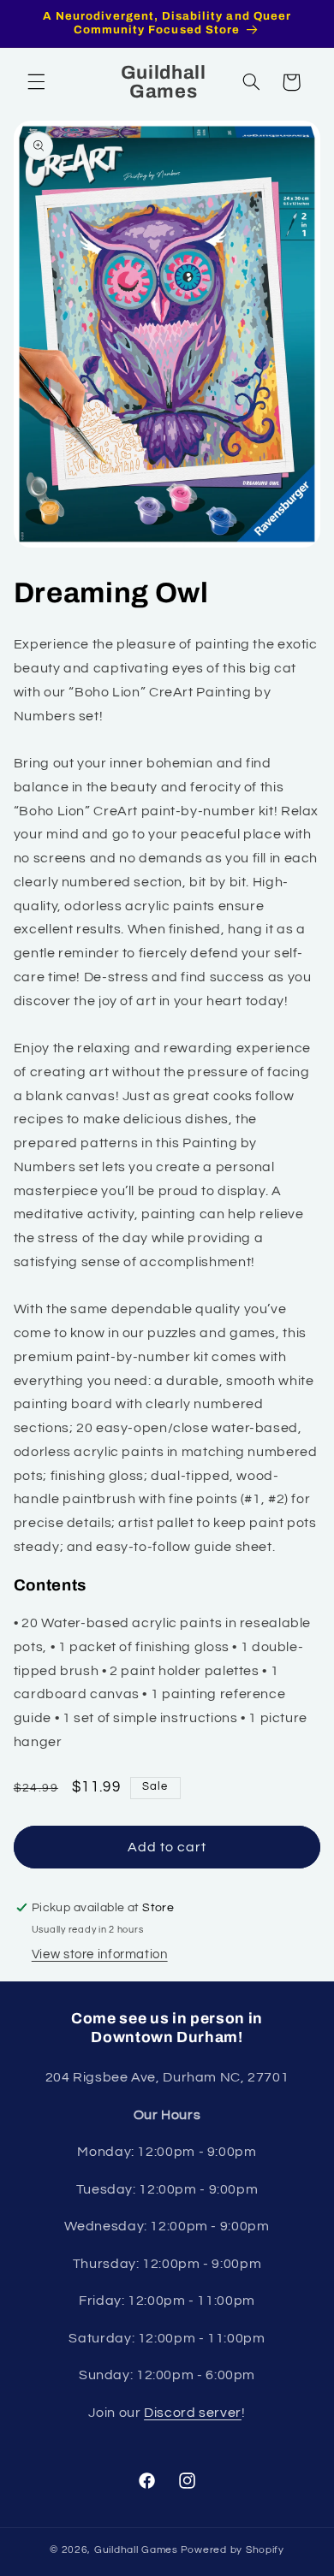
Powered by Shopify (233, 2550)
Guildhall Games (136, 2550)
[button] (36, 82)
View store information (100, 1954)
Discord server (193, 2413)
